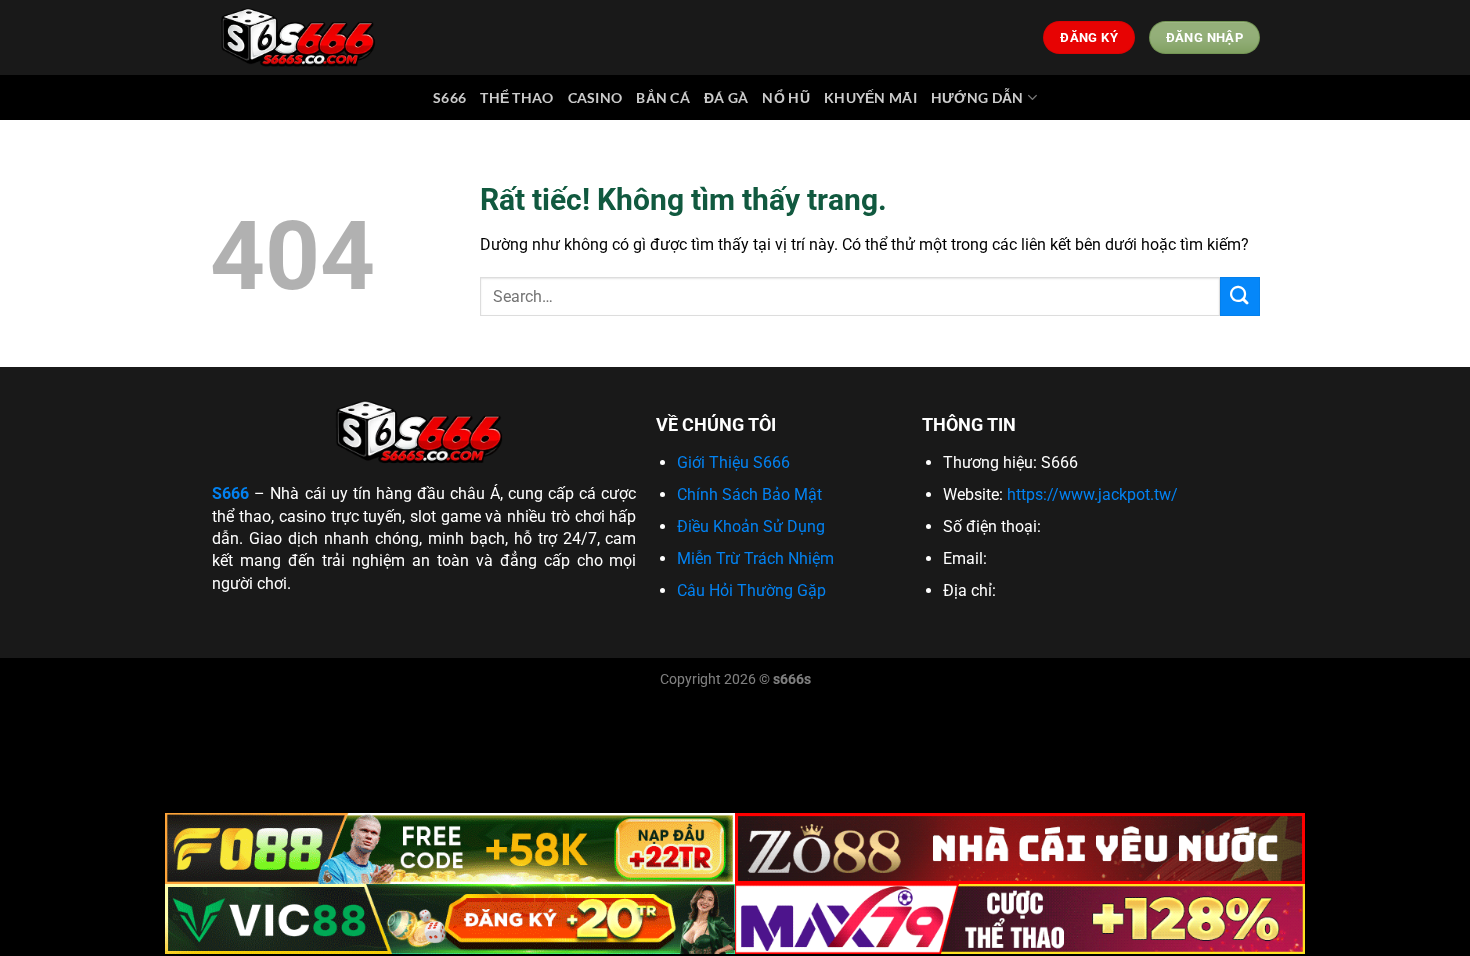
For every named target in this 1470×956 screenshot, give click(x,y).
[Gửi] (1240, 296)
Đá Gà (726, 97)
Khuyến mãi (870, 97)
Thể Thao (516, 97)
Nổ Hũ (785, 97)
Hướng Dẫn (977, 97)
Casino (595, 97)
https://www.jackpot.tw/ (1092, 494)
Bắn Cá (663, 97)
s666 (449, 97)
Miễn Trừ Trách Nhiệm (755, 558)
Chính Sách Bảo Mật (749, 494)
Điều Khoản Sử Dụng (751, 526)
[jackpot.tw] (302, 37)
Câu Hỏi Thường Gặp (751, 590)
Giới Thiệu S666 (733, 462)
